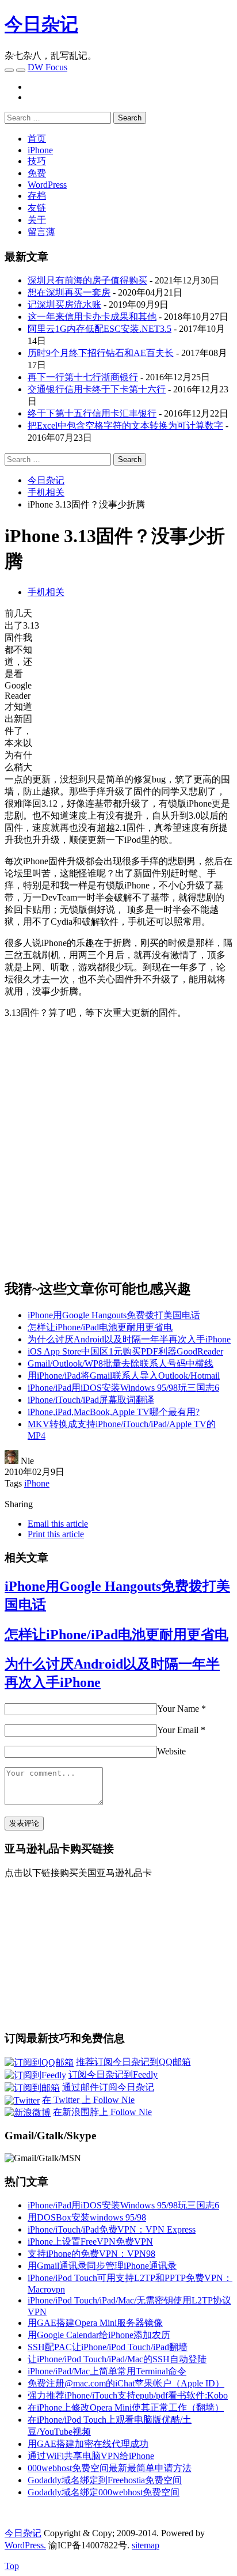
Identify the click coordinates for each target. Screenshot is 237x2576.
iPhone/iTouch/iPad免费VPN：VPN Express (112, 2229)
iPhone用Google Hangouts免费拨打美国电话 (114, 1315)
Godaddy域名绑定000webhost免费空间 (104, 2492)
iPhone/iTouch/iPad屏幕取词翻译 (91, 1400)
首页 (37, 139)
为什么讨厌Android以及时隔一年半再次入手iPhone (129, 1339)
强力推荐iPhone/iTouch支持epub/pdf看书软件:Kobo (128, 2395)
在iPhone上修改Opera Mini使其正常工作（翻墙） (126, 2407)
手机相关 (46, 592)
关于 (37, 220)
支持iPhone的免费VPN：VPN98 (91, 2254)
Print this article (56, 1534)
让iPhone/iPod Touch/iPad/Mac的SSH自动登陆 (117, 2359)
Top (12, 2566)
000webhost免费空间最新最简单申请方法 (110, 2468)
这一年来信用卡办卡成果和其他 (92, 317)
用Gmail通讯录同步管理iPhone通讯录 (102, 2266)
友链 (37, 208)
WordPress (47, 185)
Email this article (58, 1524)
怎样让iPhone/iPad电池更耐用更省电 (100, 1327)
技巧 (37, 161)
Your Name (178, 1709)
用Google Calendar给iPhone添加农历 (99, 2335)
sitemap (146, 2545)
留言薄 (41, 232)
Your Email (178, 1730)
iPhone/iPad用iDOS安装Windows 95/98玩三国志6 (123, 1388)
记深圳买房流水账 (64, 304)
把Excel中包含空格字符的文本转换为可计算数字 (125, 425)
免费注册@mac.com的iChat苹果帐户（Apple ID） (126, 2383)
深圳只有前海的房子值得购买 (87, 280)
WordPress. (25, 2545)
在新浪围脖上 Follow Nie (102, 2112)
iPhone (40, 150)
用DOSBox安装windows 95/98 (87, 2217)
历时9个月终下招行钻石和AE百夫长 (101, 353)
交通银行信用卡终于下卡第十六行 (97, 389)
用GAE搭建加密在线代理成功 (88, 2444)
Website (171, 1751)
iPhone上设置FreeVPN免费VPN (90, 2242)
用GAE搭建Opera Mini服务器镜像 (95, 2323)
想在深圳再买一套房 (69, 292)
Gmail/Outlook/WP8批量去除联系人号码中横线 (121, 1363)
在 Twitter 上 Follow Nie (88, 2100)
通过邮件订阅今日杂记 (108, 2087)
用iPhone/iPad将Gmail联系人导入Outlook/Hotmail (124, 1376)
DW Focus (47, 67)
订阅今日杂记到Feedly (113, 2074)
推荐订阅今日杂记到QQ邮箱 (133, 2062)
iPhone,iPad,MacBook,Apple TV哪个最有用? (114, 1412)
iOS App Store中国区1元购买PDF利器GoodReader (125, 1351)
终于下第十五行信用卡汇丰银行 (92, 413)
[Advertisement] (136, 689)
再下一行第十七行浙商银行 (83, 377)
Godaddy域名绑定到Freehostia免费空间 (105, 2480)
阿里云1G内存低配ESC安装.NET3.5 (100, 329)
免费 (37, 173)
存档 (37, 196)
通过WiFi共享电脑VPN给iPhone (91, 2456)
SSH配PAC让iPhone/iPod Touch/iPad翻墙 (108, 2347)
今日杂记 (41, 24)
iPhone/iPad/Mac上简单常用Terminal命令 (107, 2371)
